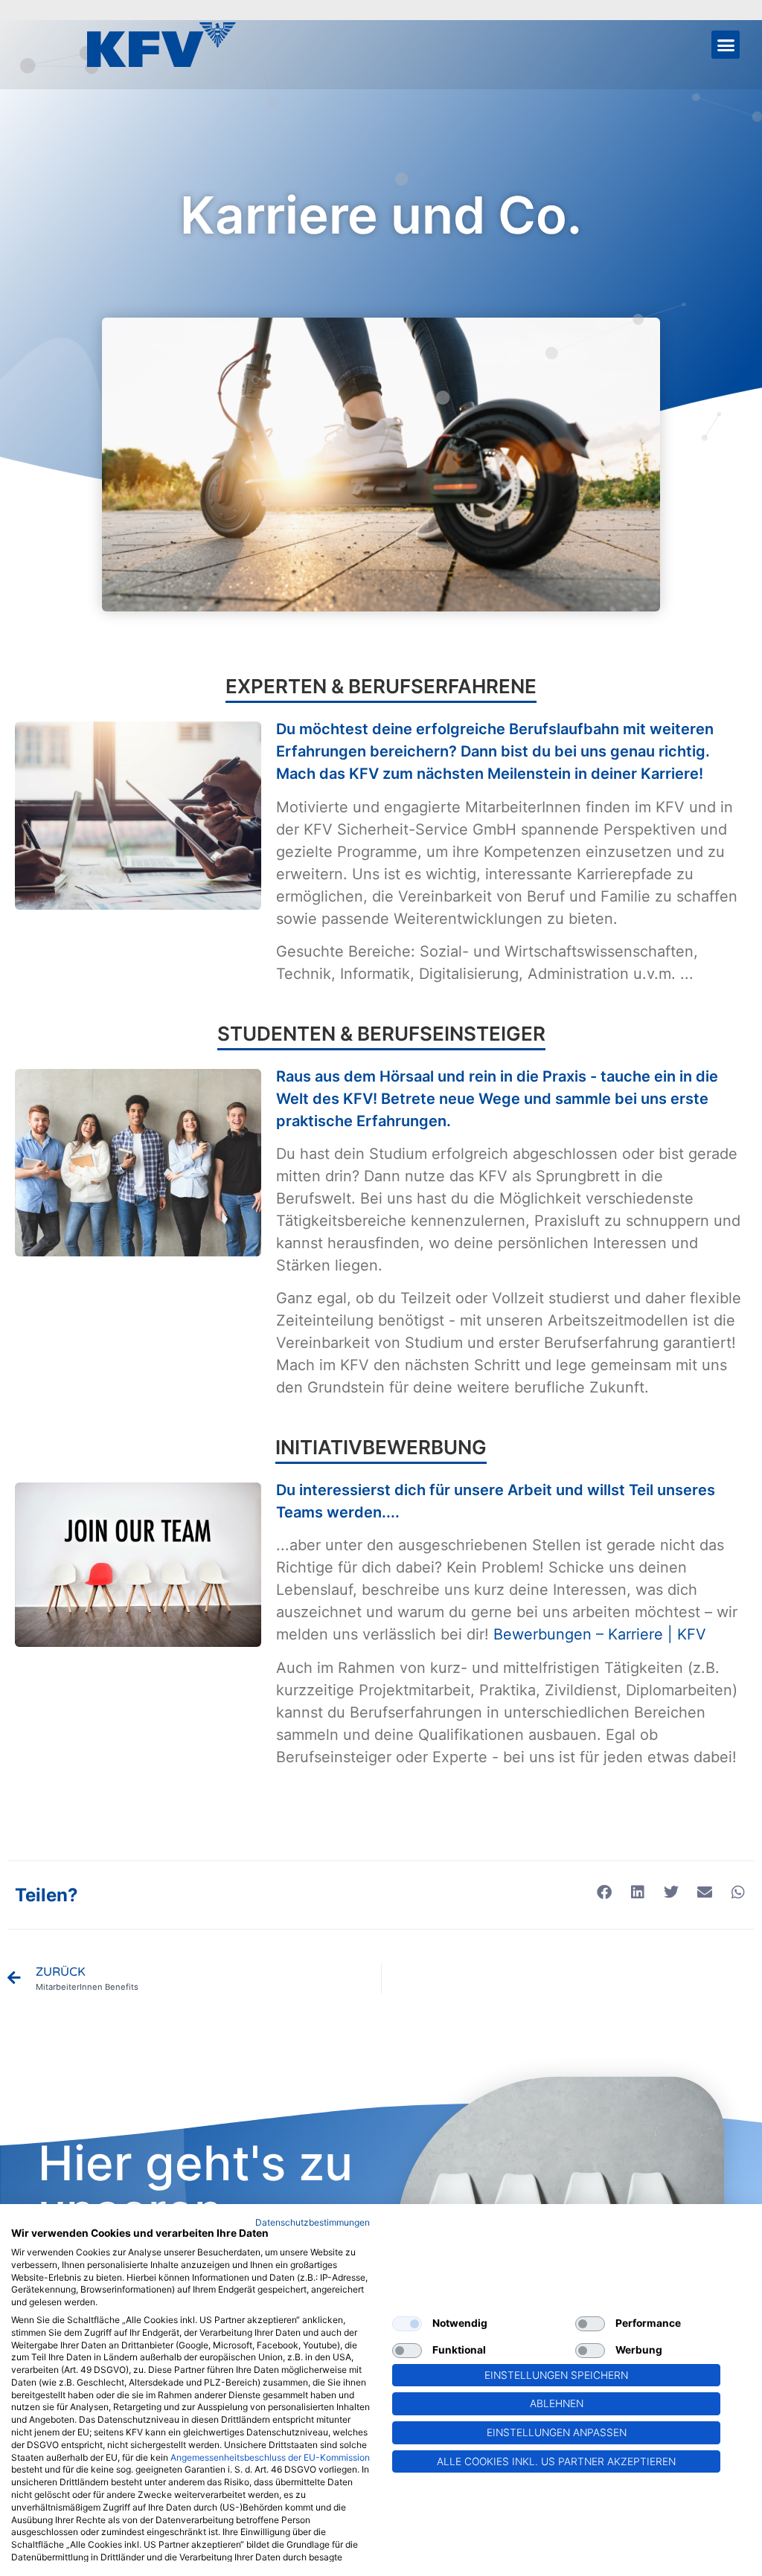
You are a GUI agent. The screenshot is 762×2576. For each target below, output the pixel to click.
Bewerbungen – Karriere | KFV (600, 1634)
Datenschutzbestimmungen (313, 2222)
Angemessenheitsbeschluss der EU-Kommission (270, 2457)
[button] (726, 45)
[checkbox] (407, 2324)
